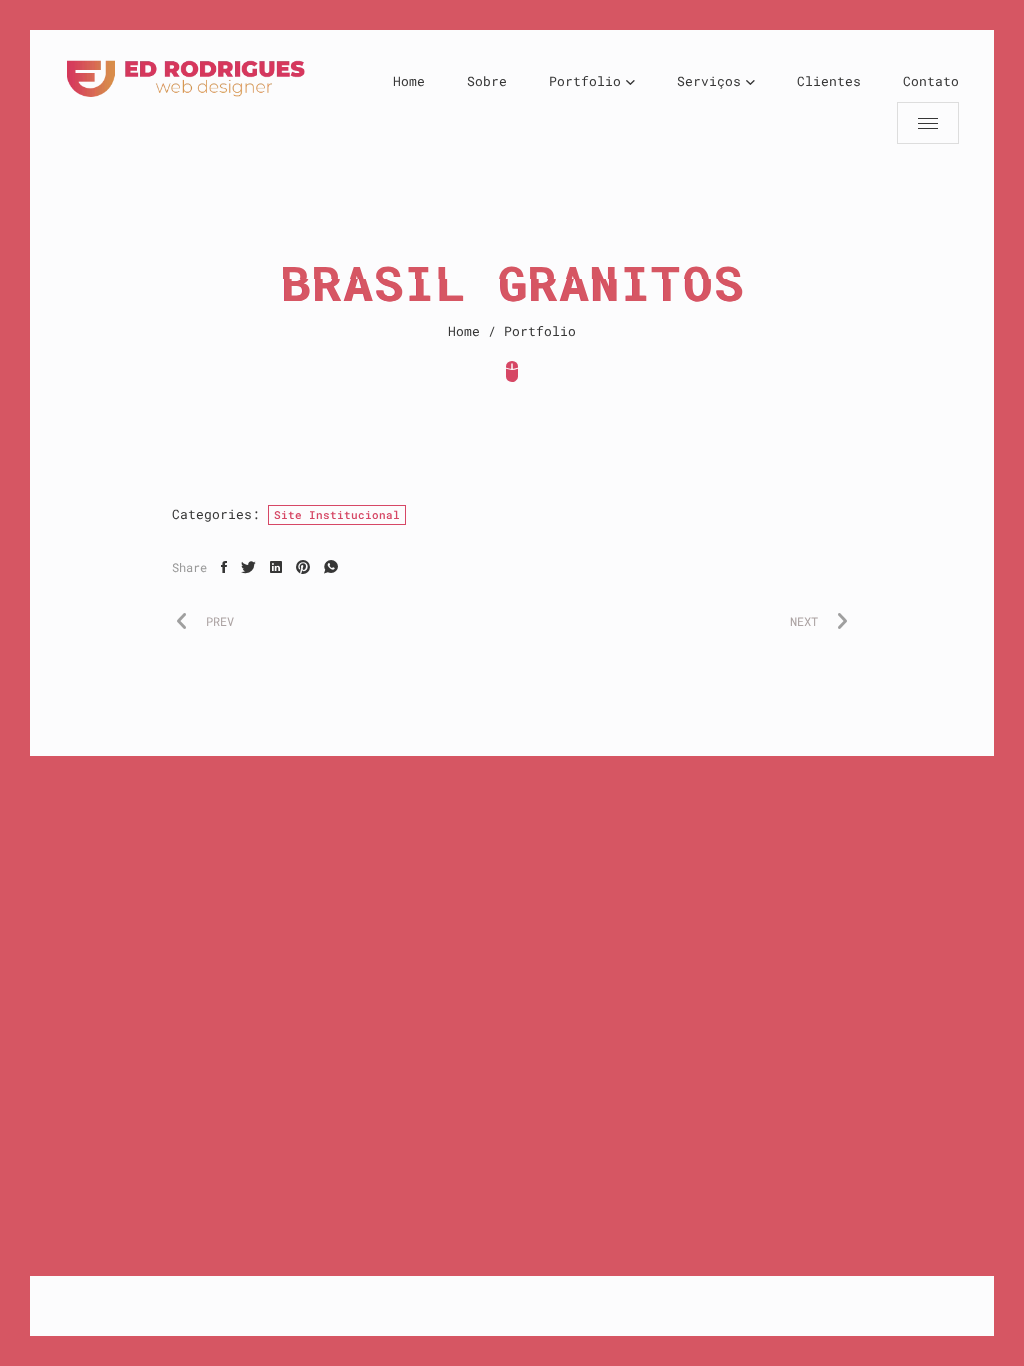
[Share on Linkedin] (276, 566)
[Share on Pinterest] (303, 566)
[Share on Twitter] (248, 566)
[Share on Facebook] (224, 566)
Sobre (487, 81)
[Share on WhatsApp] (331, 566)
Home (409, 81)
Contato (931, 81)
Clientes (829, 81)
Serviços (709, 81)
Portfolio (585, 81)
